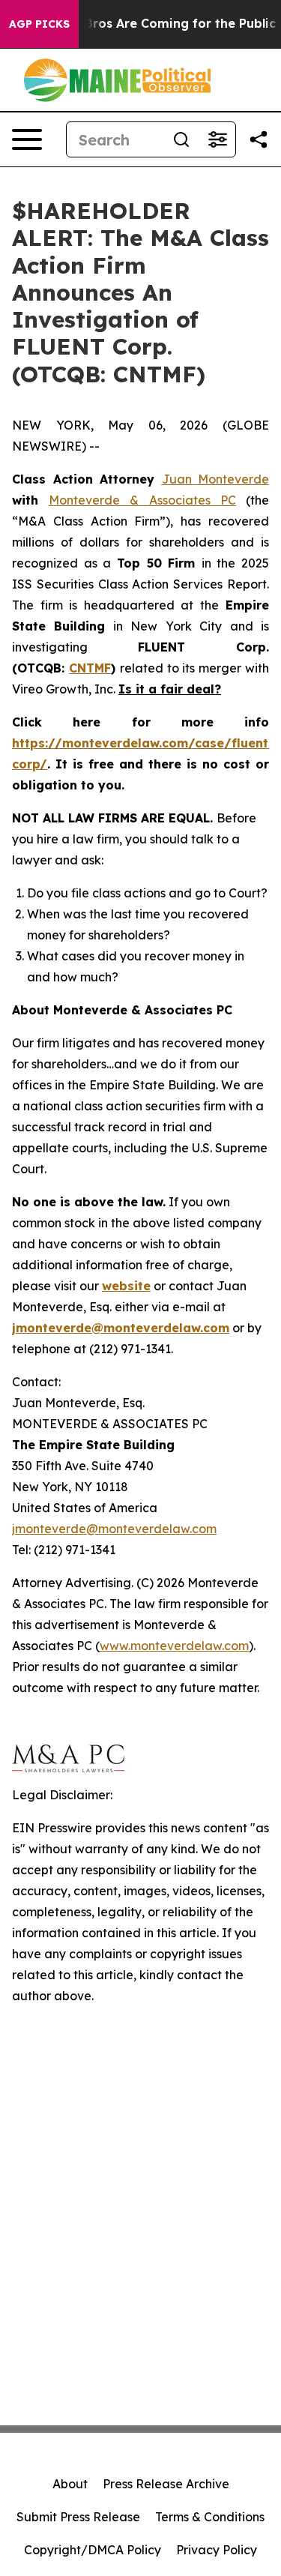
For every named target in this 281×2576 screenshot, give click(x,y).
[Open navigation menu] (27, 139)
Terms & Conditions (210, 2517)
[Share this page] (259, 139)
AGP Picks (39, 24)
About (70, 2484)
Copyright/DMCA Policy (93, 2550)
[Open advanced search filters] (217, 139)
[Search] (181, 139)
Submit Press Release (78, 2517)
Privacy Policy (217, 2550)
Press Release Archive (166, 2484)
